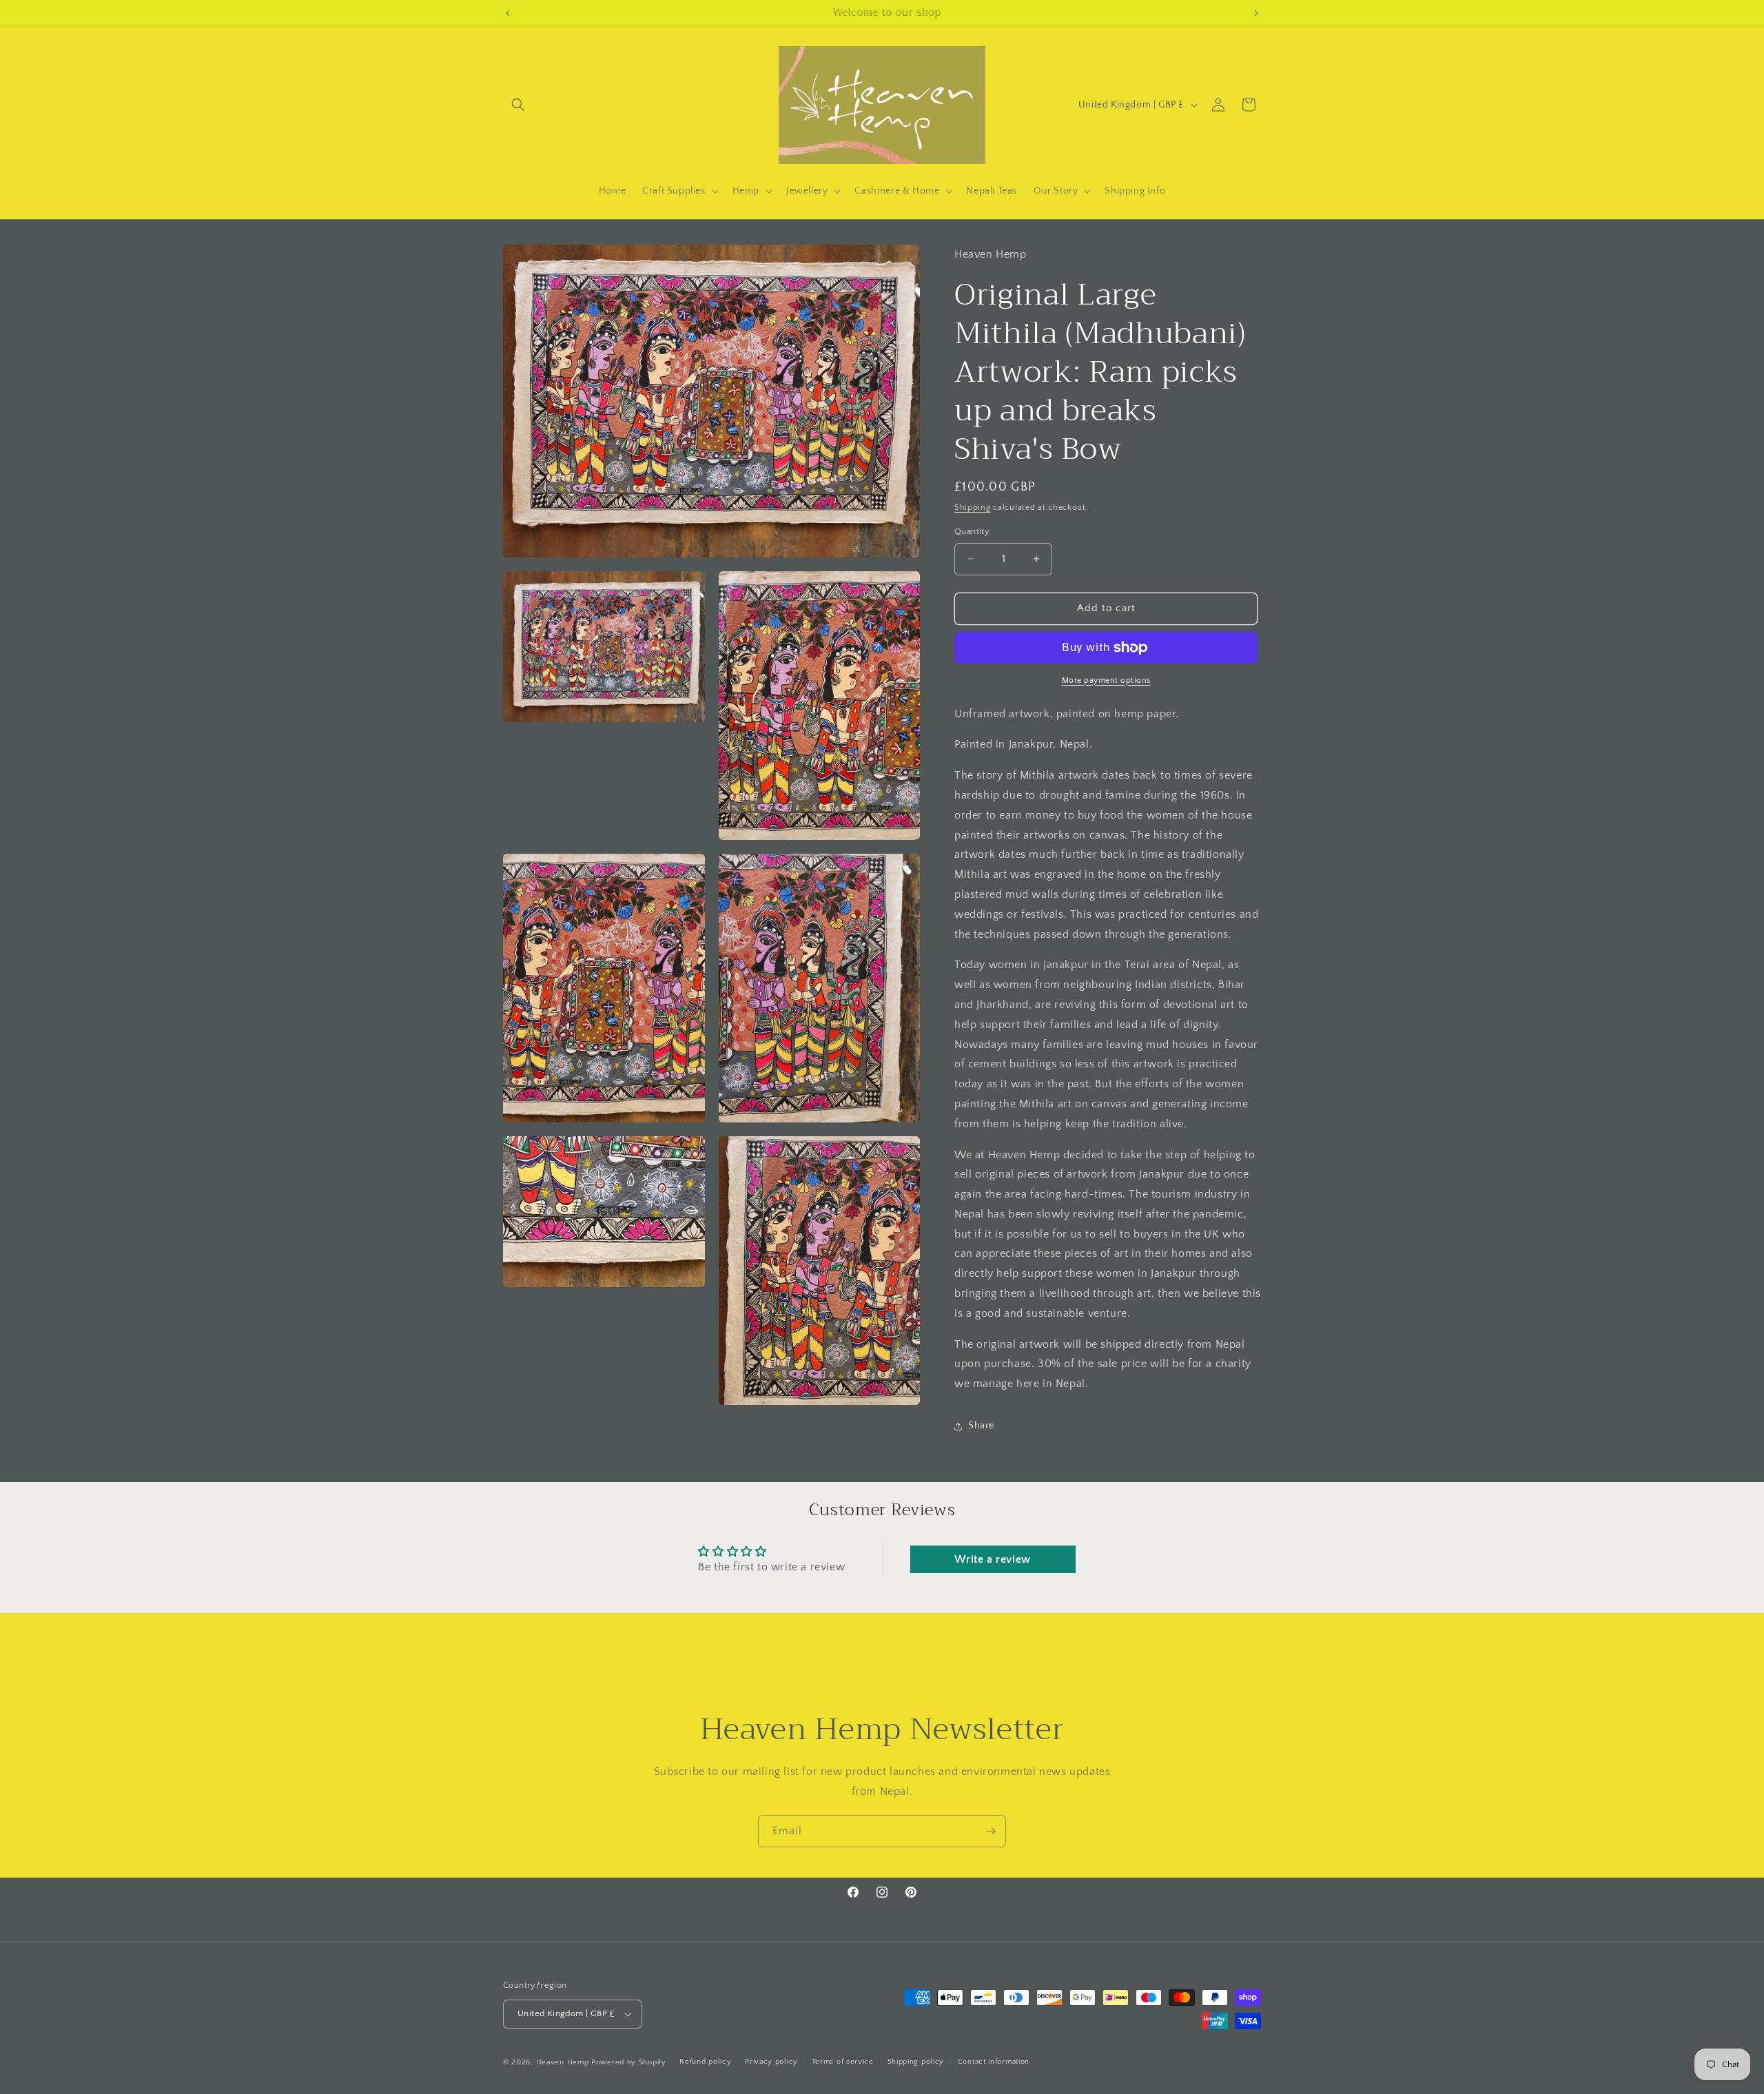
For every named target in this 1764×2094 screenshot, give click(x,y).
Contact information (994, 2062)
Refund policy (705, 2062)
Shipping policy (916, 2062)
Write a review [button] (992, 1559)
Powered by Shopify (629, 2062)
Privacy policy (771, 2062)
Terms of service (843, 2062)
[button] (518, 105)
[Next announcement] (1256, 13)
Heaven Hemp (563, 2062)
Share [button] (981, 1426)
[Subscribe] (990, 1831)
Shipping (973, 507)
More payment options (1106, 680)
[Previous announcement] (508, 13)
